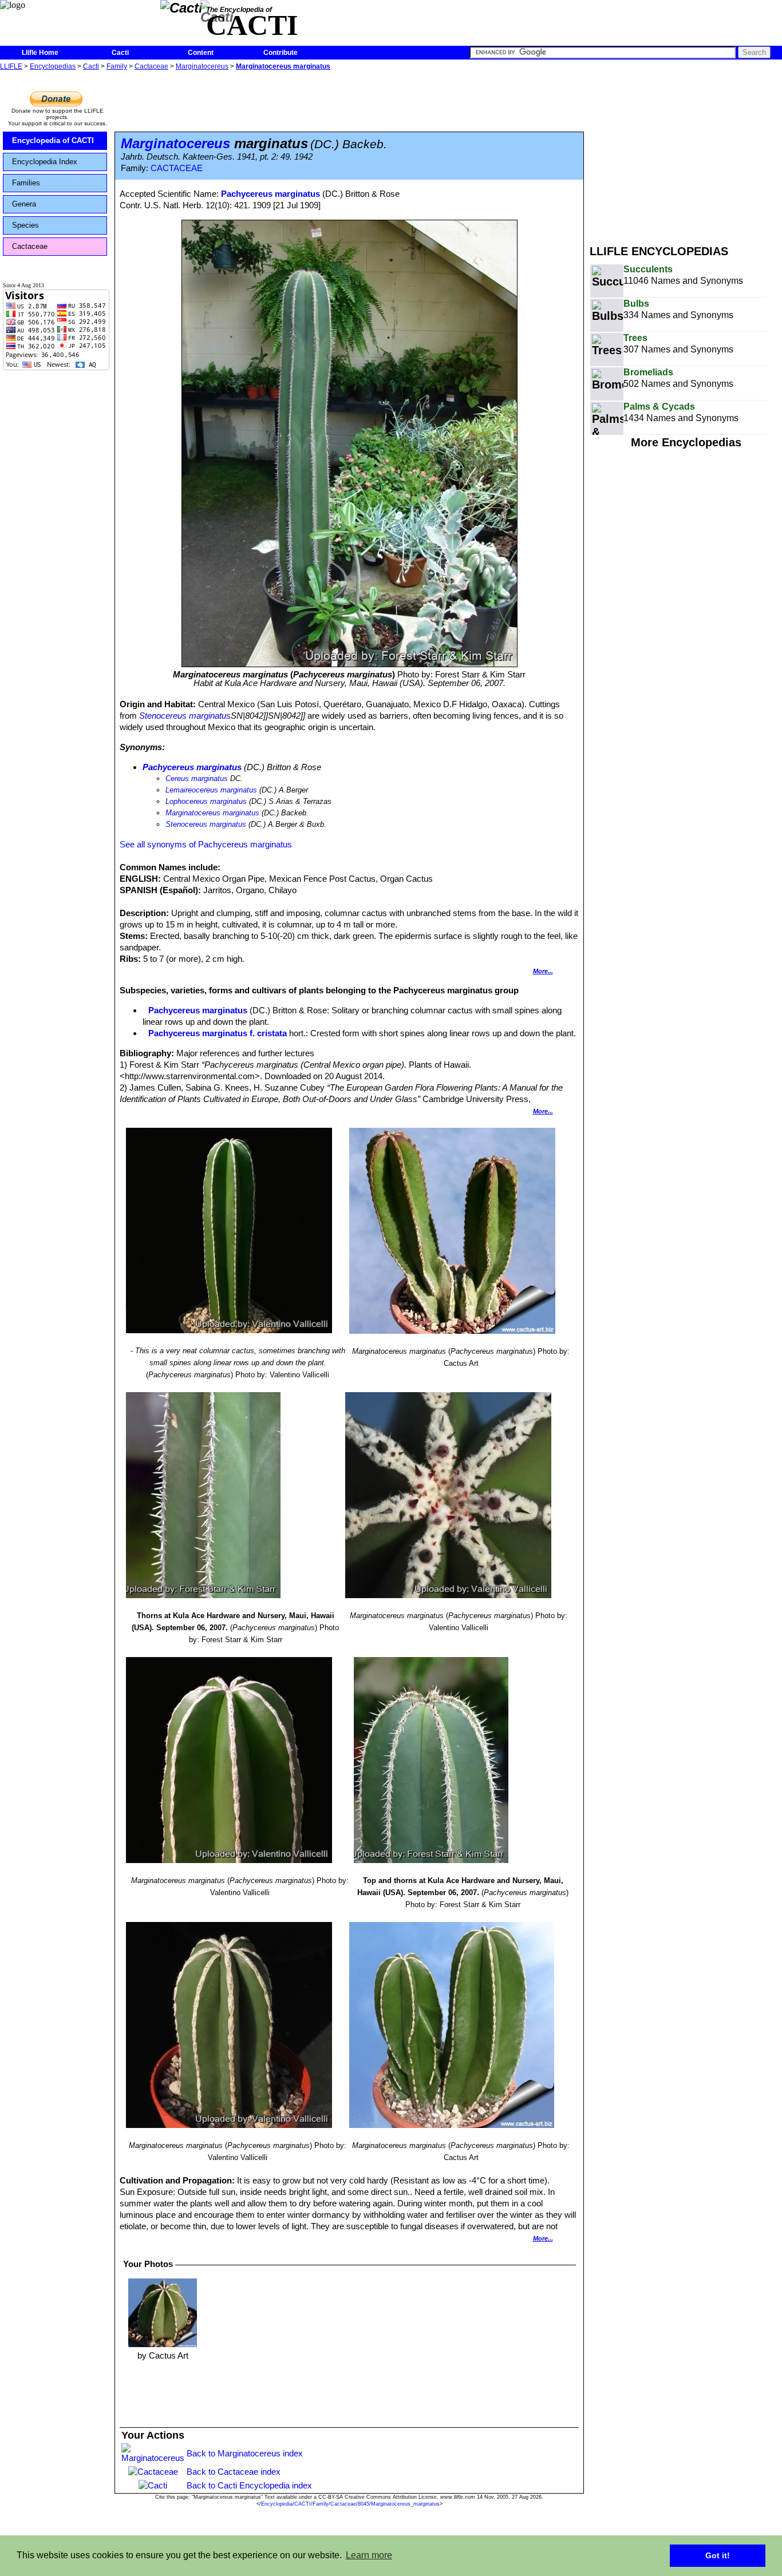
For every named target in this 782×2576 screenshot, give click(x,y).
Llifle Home (40, 53)
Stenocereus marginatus (185, 716)
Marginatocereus (202, 66)
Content (201, 53)
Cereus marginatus (197, 778)
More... (543, 971)
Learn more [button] (369, 2555)
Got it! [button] (718, 2555)
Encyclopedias (53, 66)
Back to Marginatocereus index (245, 2453)
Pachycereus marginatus (270, 194)
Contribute (281, 53)
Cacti (120, 53)
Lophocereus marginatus (206, 801)
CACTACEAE (177, 168)
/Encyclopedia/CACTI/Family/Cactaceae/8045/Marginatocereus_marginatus (349, 2504)
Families (26, 183)
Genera (24, 204)
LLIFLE (11, 66)
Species (25, 225)
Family (117, 66)
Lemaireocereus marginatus (211, 790)
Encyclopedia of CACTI (53, 140)
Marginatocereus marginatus (283, 66)
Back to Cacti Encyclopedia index (249, 2485)
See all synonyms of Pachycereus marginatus (206, 844)
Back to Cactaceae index (234, 2472)
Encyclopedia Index (45, 162)
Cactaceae (151, 66)
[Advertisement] (686, 153)
